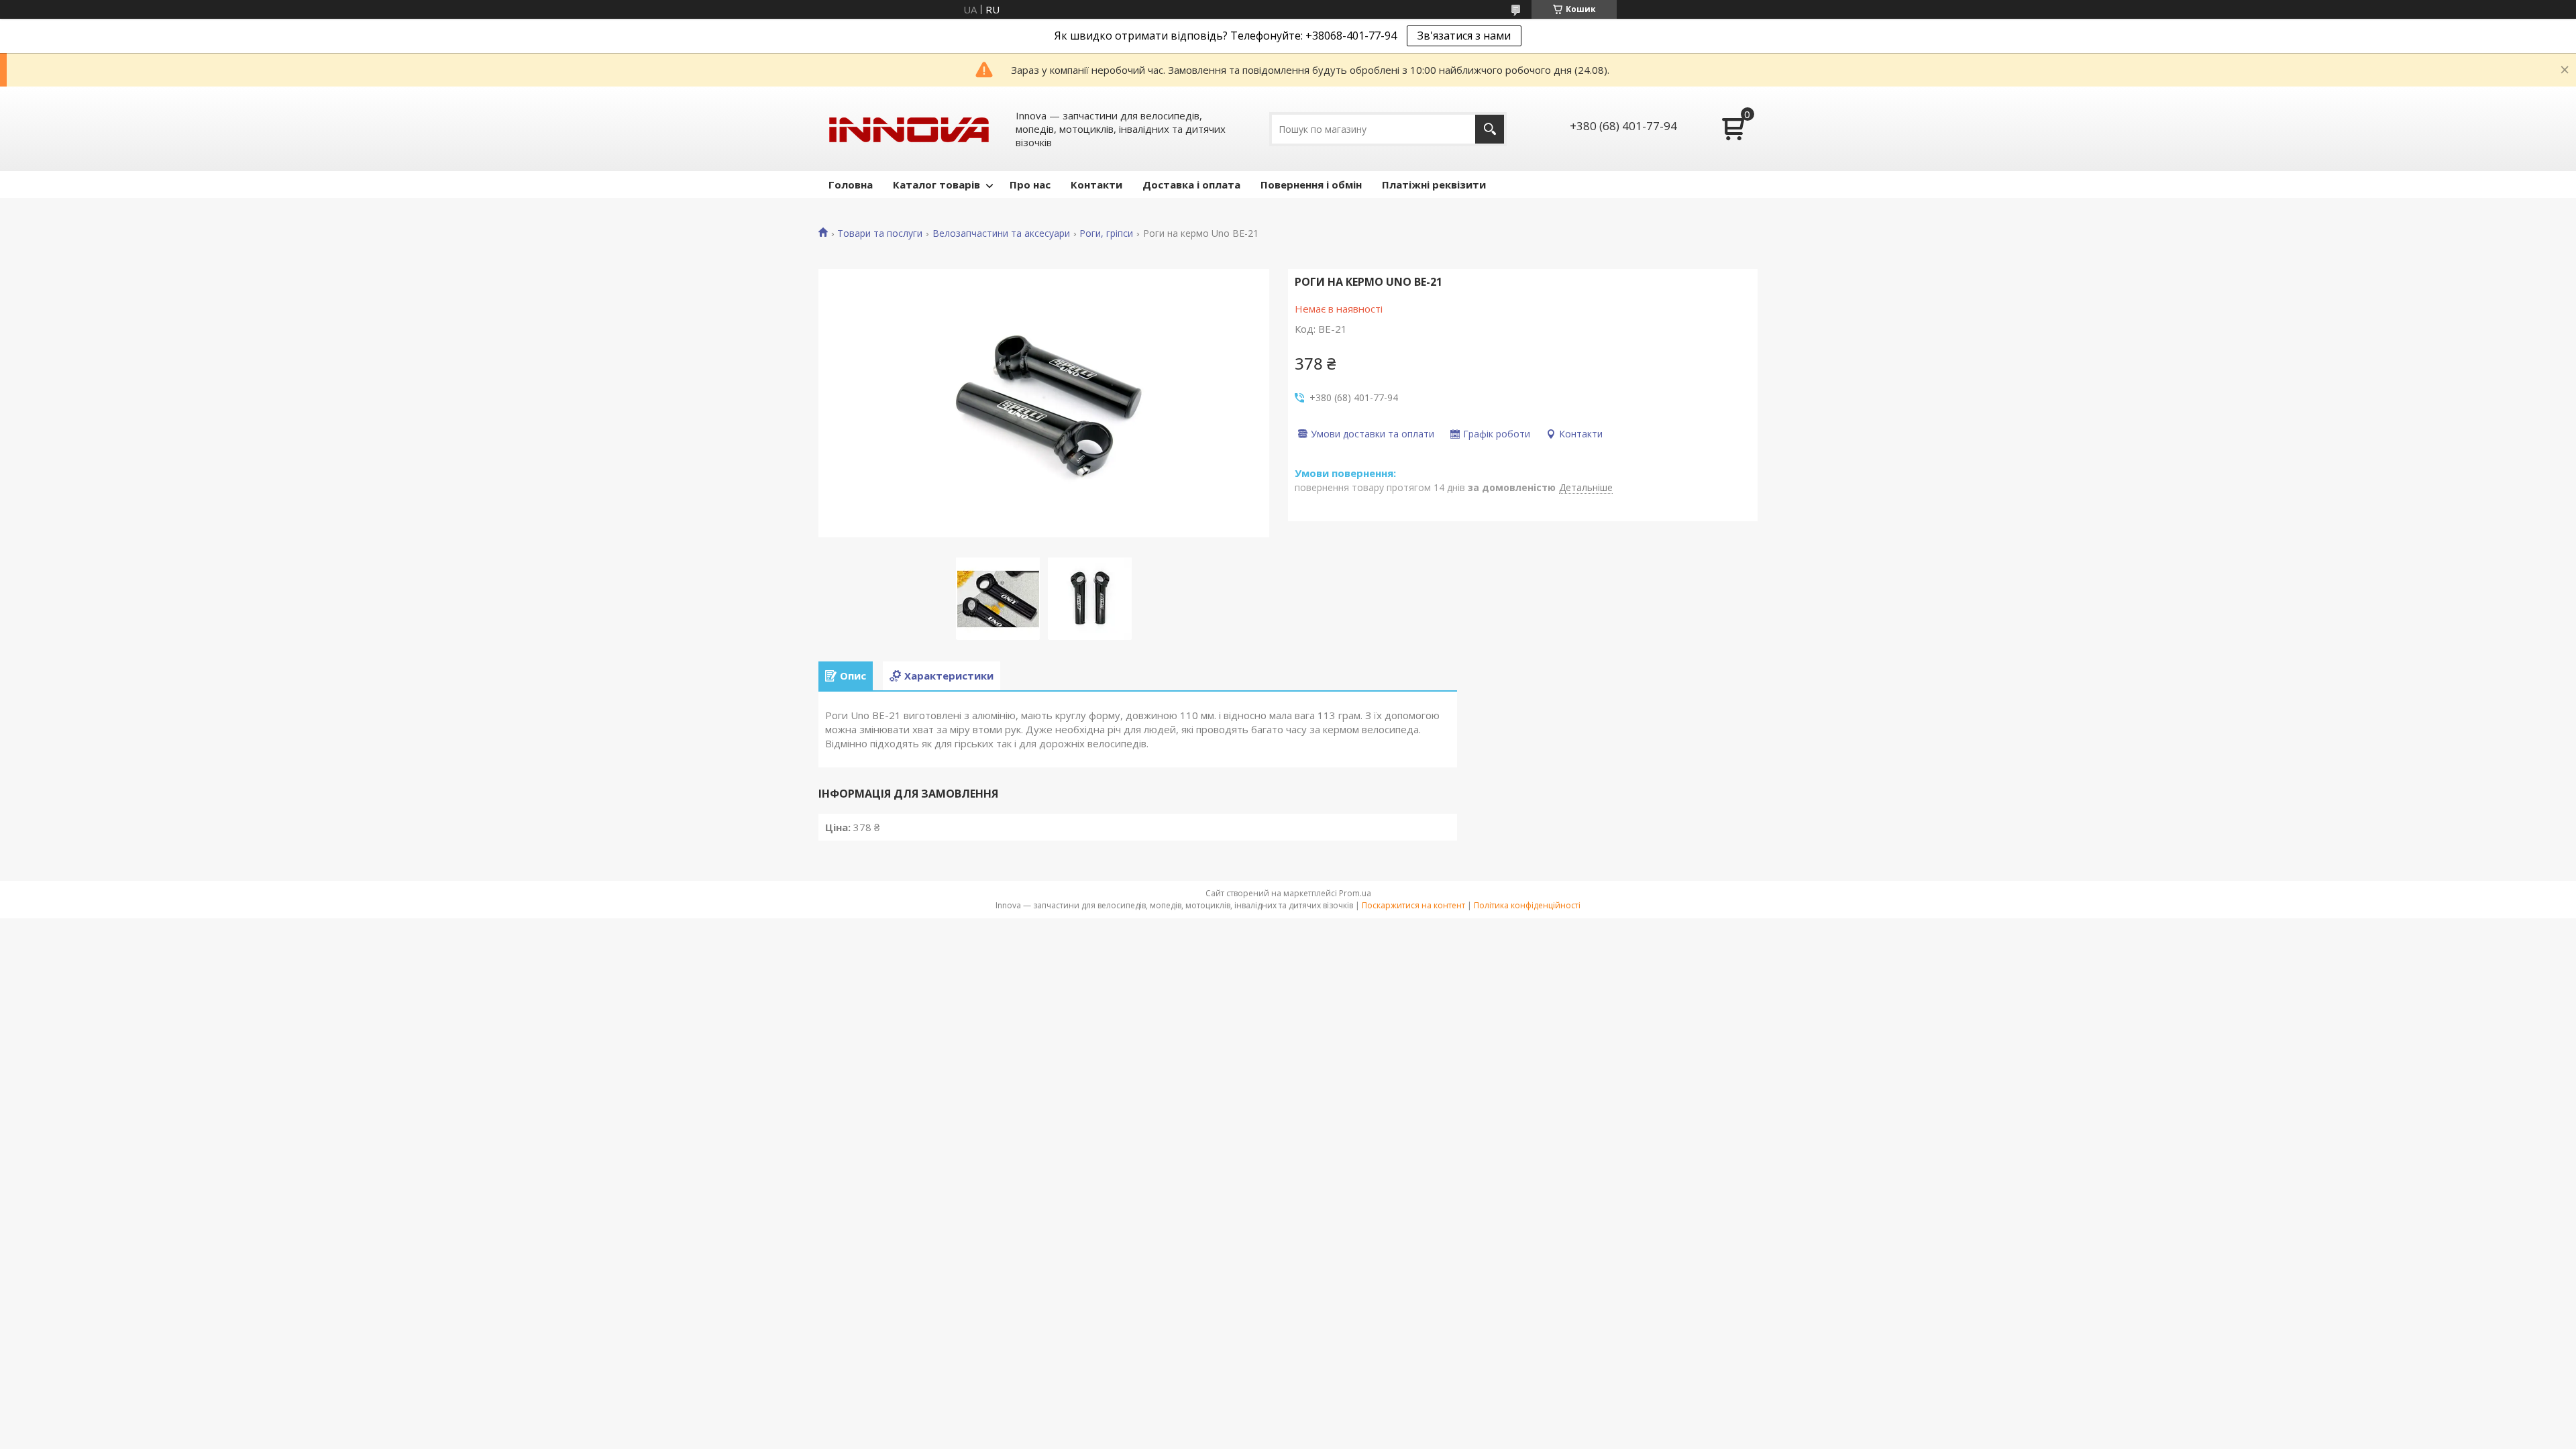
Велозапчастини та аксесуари (1001, 233)
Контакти (1096, 184)
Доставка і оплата (1191, 184)
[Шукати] (1490, 129)
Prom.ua (1355, 893)
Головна (851, 184)
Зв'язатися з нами (1464, 36)
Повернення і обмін (1311, 184)
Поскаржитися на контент (1413, 905)
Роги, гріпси (1106, 233)
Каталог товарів (936, 184)
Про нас (1030, 184)
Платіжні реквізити (1434, 184)
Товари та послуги (880, 233)
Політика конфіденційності (1527, 905)
